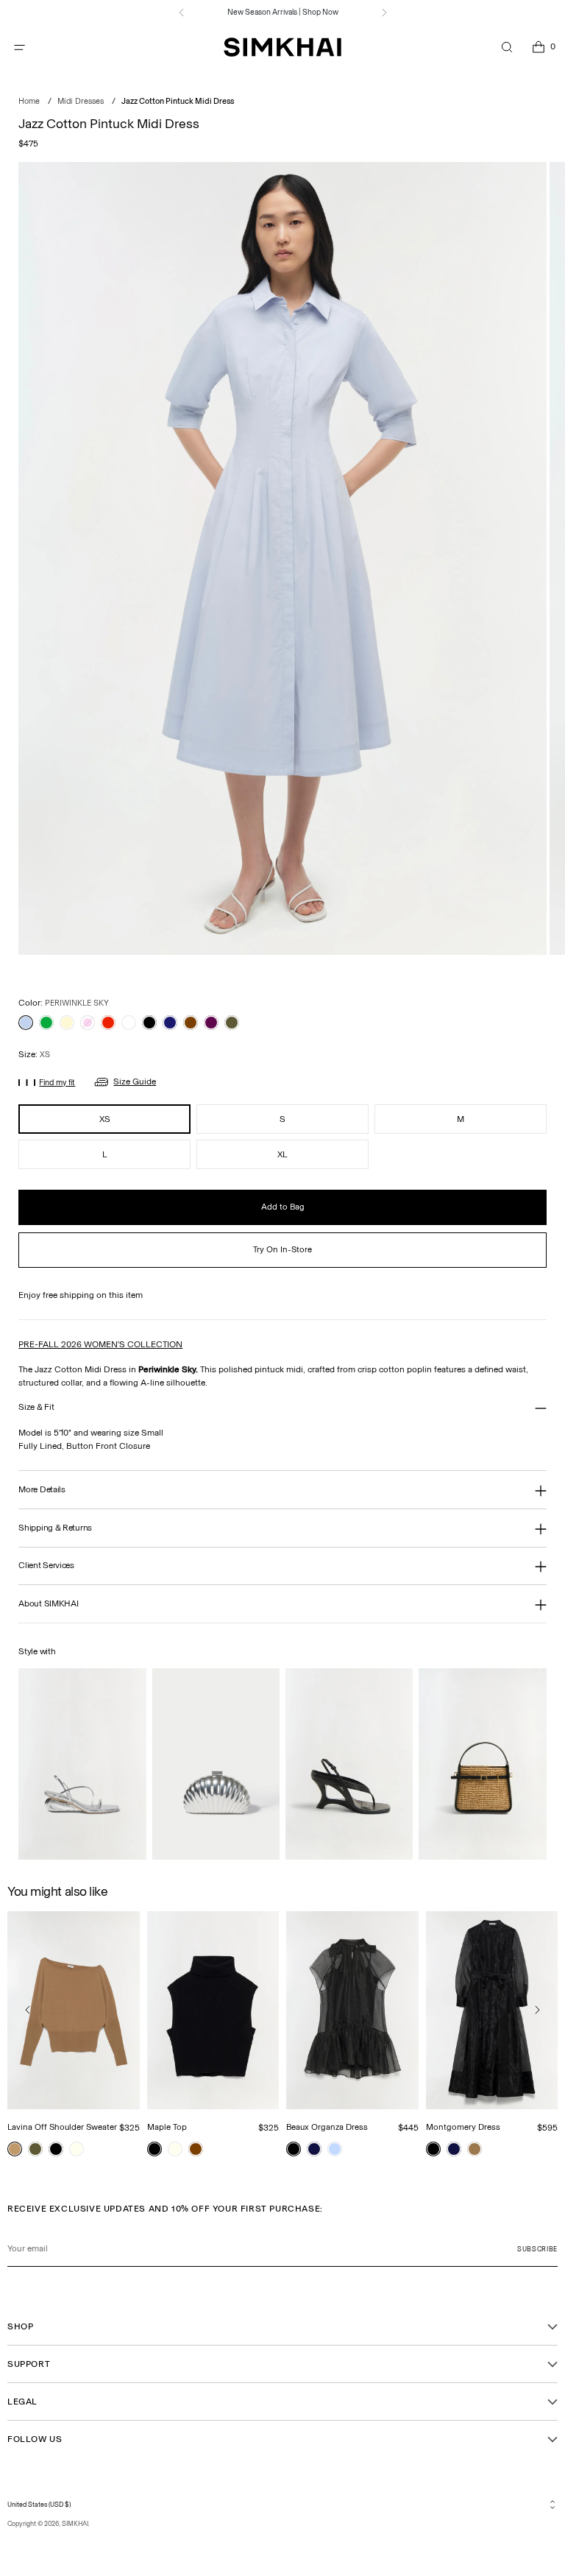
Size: (34, 1054)
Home (29, 101)
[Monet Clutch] (216, 1764)
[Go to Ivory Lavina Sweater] (77, 2149)
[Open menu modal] (19, 47)
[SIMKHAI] (282, 47)
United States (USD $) (39, 2504)
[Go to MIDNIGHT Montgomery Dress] (454, 2149)
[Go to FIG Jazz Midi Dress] (211, 1023)
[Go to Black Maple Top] (154, 2149)
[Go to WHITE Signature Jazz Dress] (129, 1023)
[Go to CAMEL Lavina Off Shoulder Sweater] (15, 2149)
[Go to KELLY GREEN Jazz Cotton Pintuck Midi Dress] (46, 1023)
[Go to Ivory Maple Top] (175, 2149)
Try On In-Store (282, 1249)
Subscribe (537, 2249)
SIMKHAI (75, 2523)
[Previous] (182, 13)
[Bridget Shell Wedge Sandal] (82, 1764)
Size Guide (135, 1081)
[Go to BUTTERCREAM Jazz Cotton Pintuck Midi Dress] (67, 1023)
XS (105, 1119)
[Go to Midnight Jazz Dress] (170, 1023)
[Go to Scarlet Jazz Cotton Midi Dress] (108, 1023)
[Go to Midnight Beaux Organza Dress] (314, 2149)
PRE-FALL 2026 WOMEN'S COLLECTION (100, 1344)
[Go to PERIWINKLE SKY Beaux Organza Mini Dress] (335, 2149)
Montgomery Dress (463, 2127)
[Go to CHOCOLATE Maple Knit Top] (196, 2149)
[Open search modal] (507, 47)
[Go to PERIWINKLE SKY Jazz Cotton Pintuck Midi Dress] (26, 1023)
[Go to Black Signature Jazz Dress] (149, 1023)
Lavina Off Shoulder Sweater (62, 2127)
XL (282, 1154)
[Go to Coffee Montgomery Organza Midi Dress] (475, 2149)
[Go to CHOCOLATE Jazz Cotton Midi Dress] (191, 1023)
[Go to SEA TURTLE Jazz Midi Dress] (232, 1023)
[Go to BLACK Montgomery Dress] (433, 2149)
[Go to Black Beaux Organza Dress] (294, 2149)
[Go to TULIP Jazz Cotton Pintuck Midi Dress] (88, 1023)
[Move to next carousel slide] (537, 2010)
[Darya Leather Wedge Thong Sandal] (349, 1764)
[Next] (384, 13)
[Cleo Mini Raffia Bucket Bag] (482, 1764)
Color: (64, 1003)
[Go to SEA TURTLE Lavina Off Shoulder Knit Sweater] (35, 2149)
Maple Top (167, 2127)
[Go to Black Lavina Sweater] (56, 2149)
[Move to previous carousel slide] (28, 2010)
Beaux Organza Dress (327, 2127)
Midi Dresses (81, 101)
